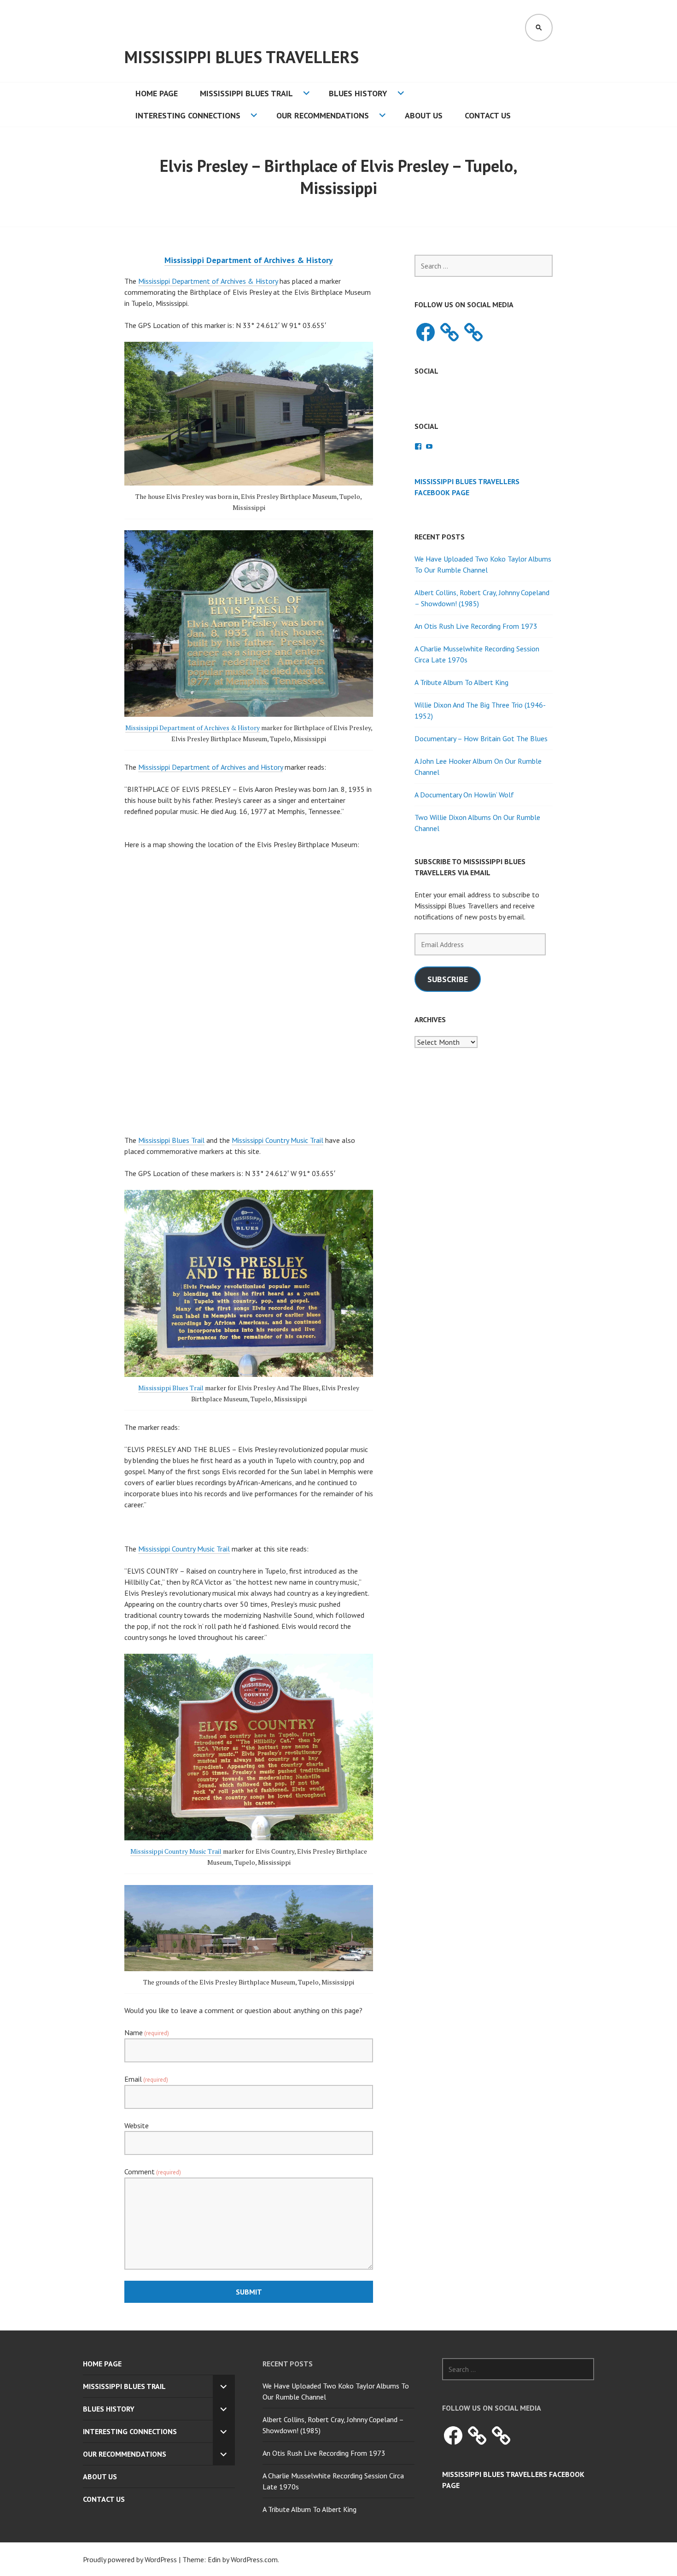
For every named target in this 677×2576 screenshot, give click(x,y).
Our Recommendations (323, 115)
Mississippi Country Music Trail (277, 1140)
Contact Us (488, 115)
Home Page (157, 93)
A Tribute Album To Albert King (461, 682)
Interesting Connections (188, 115)
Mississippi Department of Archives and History (210, 767)
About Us (424, 115)
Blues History (358, 93)
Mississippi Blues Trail (246, 93)
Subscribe (448, 979)
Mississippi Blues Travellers (242, 57)
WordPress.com (254, 2559)
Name (147, 2032)
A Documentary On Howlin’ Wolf (464, 795)
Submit (249, 2292)
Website (137, 2125)
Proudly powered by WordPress (130, 2559)
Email (146, 2079)
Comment (153, 2172)
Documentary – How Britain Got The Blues (481, 738)
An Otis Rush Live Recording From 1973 (476, 626)
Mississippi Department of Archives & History (208, 281)
